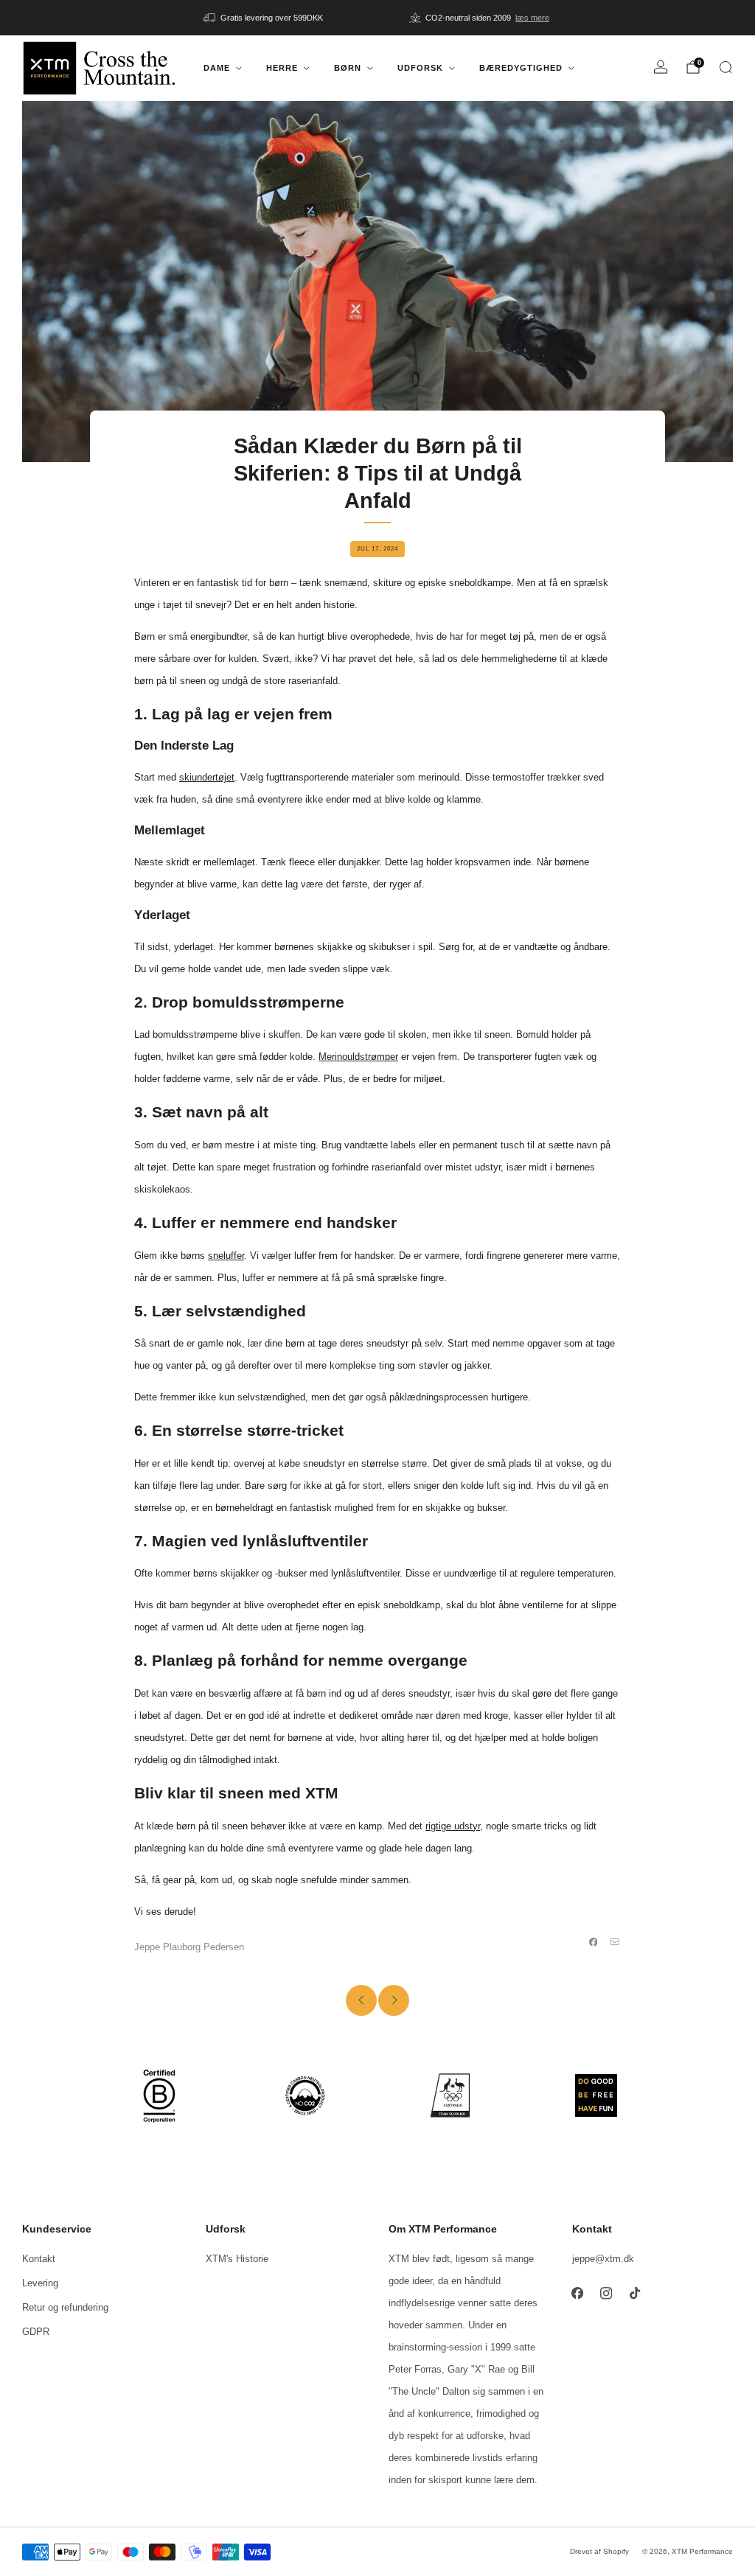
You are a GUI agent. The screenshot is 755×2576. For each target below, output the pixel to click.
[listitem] (264, 18)
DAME (217, 68)
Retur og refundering (65, 2307)
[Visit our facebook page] (578, 2293)
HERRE (282, 68)
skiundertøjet (207, 777)
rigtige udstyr (453, 1826)
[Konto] (661, 67)
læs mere (532, 18)
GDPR (36, 2332)
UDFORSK (420, 68)
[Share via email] (615, 1942)
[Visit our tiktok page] (635, 2293)
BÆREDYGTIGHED (521, 68)
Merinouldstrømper (358, 1057)
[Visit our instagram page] (606, 2293)
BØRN (348, 68)
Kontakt (39, 2259)
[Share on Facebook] (594, 1942)
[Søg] (726, 67)
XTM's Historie (237, 2259)
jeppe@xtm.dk (603, 2259)
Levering (40, 2283)
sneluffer (226, 1256)
